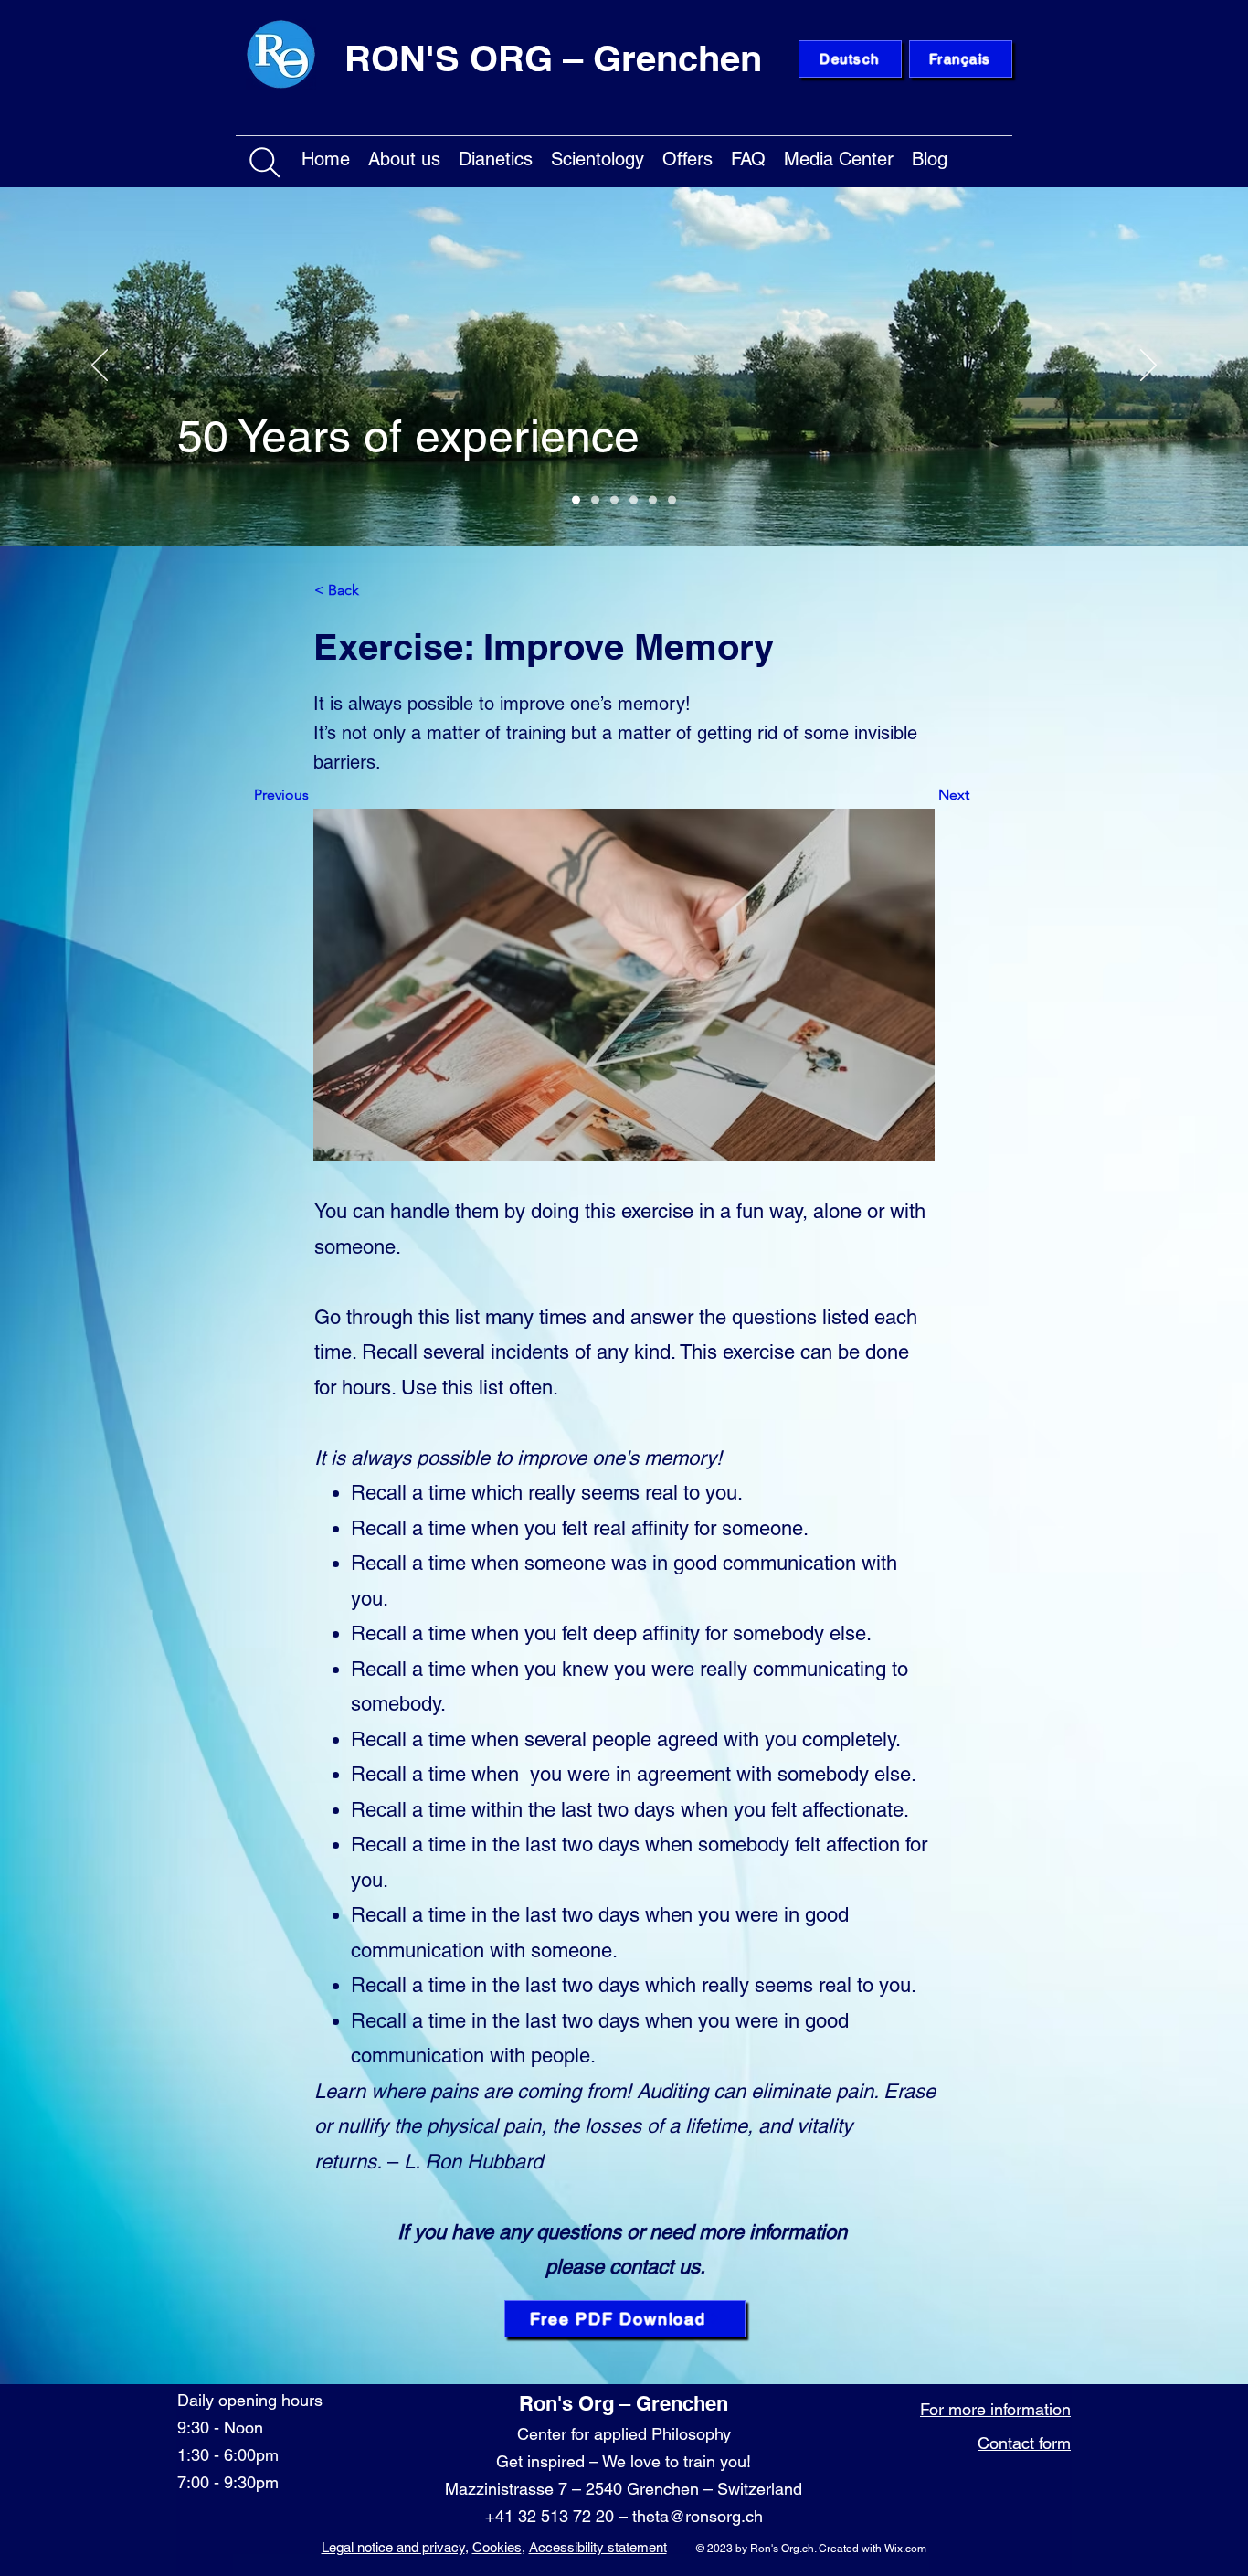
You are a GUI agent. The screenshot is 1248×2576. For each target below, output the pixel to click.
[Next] (1148, 366)
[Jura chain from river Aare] (672, 500)
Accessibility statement (598, 2547)
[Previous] (100, 366)
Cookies (497, 2547)
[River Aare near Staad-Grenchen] (576, 500)
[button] (404, 156)
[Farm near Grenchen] (595, 500)
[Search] (265, 163)
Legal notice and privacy (393, 2547)
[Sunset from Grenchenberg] (634, 500)
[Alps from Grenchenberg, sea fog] (614, 500)
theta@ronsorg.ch (698, 2516)
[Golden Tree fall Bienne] (653, 500)
